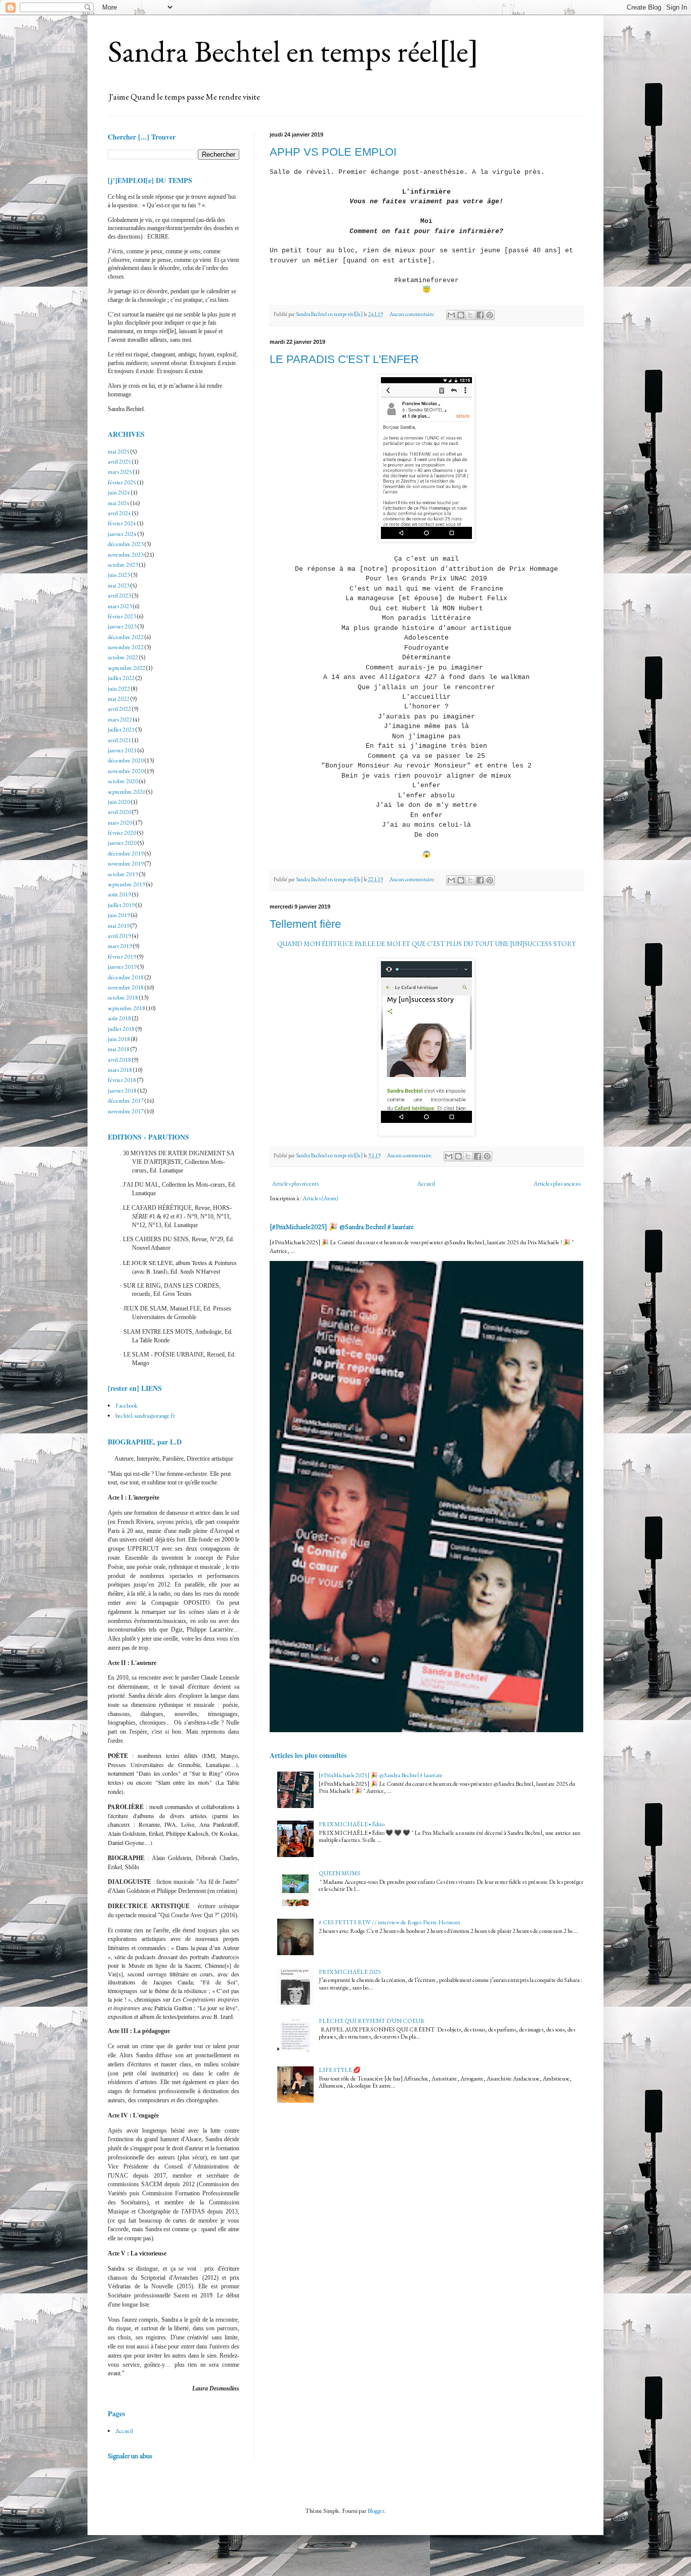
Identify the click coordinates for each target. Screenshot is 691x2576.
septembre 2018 (126, 1008)
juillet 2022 (121, 678)
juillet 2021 (121, 730)
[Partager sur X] (470, 315)
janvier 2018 (122, 1091)
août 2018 (119, 1018)
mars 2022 (120, 719)
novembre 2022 (126, 647)
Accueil (426, 1184)
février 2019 (122, 957)
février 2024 (122, 523)
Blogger (376, 2511)
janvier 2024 (122, 534)
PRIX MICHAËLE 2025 (350, 1972)
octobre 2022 (123, 657)
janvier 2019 (122, 967)
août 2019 (119, 894)
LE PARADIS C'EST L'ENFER (344, 359)
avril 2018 (119, 1060)
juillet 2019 (121, 905)
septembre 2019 (126, 884)
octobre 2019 (123, 874)
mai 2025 (119, 451)
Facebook (126, 1406)
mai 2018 (119, 1049)
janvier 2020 (122, 843)
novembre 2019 (126, 864)
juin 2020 (119, 802)
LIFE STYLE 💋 (340, 2070)
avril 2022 (119, 709)
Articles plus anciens (557, 1184)
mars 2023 (120, 606)
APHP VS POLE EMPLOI (333, 152)
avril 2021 (119, 740)
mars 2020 (120, 823)
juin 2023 (119, 575)
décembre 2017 (126, 1101)
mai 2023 (119, 585)
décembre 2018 (126, 977)
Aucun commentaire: (413, 314)
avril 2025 (119, 462)
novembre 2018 (126, 987)
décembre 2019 (126, 853)
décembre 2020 (126, 760)
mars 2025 (120, 472)
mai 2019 (119, 926)
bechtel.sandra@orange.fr (145, 1416)
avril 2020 (119, 812)
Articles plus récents (295, 1184)
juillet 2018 (121, 1029)
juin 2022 (119, 689)
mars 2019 (120, 946)
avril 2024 (119, 513)
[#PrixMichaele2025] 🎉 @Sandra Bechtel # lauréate (342, 1227)
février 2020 (122, 833)
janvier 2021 (122, 750)
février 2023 (122, 616)
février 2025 (122, 482)
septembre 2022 (126, 668)
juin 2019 (119, 915)
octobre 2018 (123, 998)
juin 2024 (119, 492)
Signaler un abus (130, 2456)
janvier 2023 (122, 626)
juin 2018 (119, 1039)
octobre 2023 (123, 565)
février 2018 (122, 1080)
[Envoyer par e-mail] (451, 315)
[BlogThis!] (461, 315)
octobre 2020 (123, 781)
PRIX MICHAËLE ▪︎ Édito (352, 1824)
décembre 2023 (126, 544)
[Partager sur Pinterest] (490, 315)
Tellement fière (305, 924)
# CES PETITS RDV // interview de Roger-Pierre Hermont (390, 1922)
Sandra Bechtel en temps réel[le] (293, 51)
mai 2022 (119, 699)
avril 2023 (119, 596)
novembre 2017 (126, 1111)
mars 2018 (120, 1070)
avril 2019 (119, 936)
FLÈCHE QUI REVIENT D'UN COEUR (372, 2021)
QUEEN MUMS (339, 1873)
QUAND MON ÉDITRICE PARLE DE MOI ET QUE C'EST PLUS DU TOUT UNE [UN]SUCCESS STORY (426, 944)
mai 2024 (119, 503)
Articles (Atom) (320, 1198)
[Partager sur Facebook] (480, 315)
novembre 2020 (126, 771)
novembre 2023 (126, 555)
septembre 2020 (126, 792)
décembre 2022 (126, 637)
